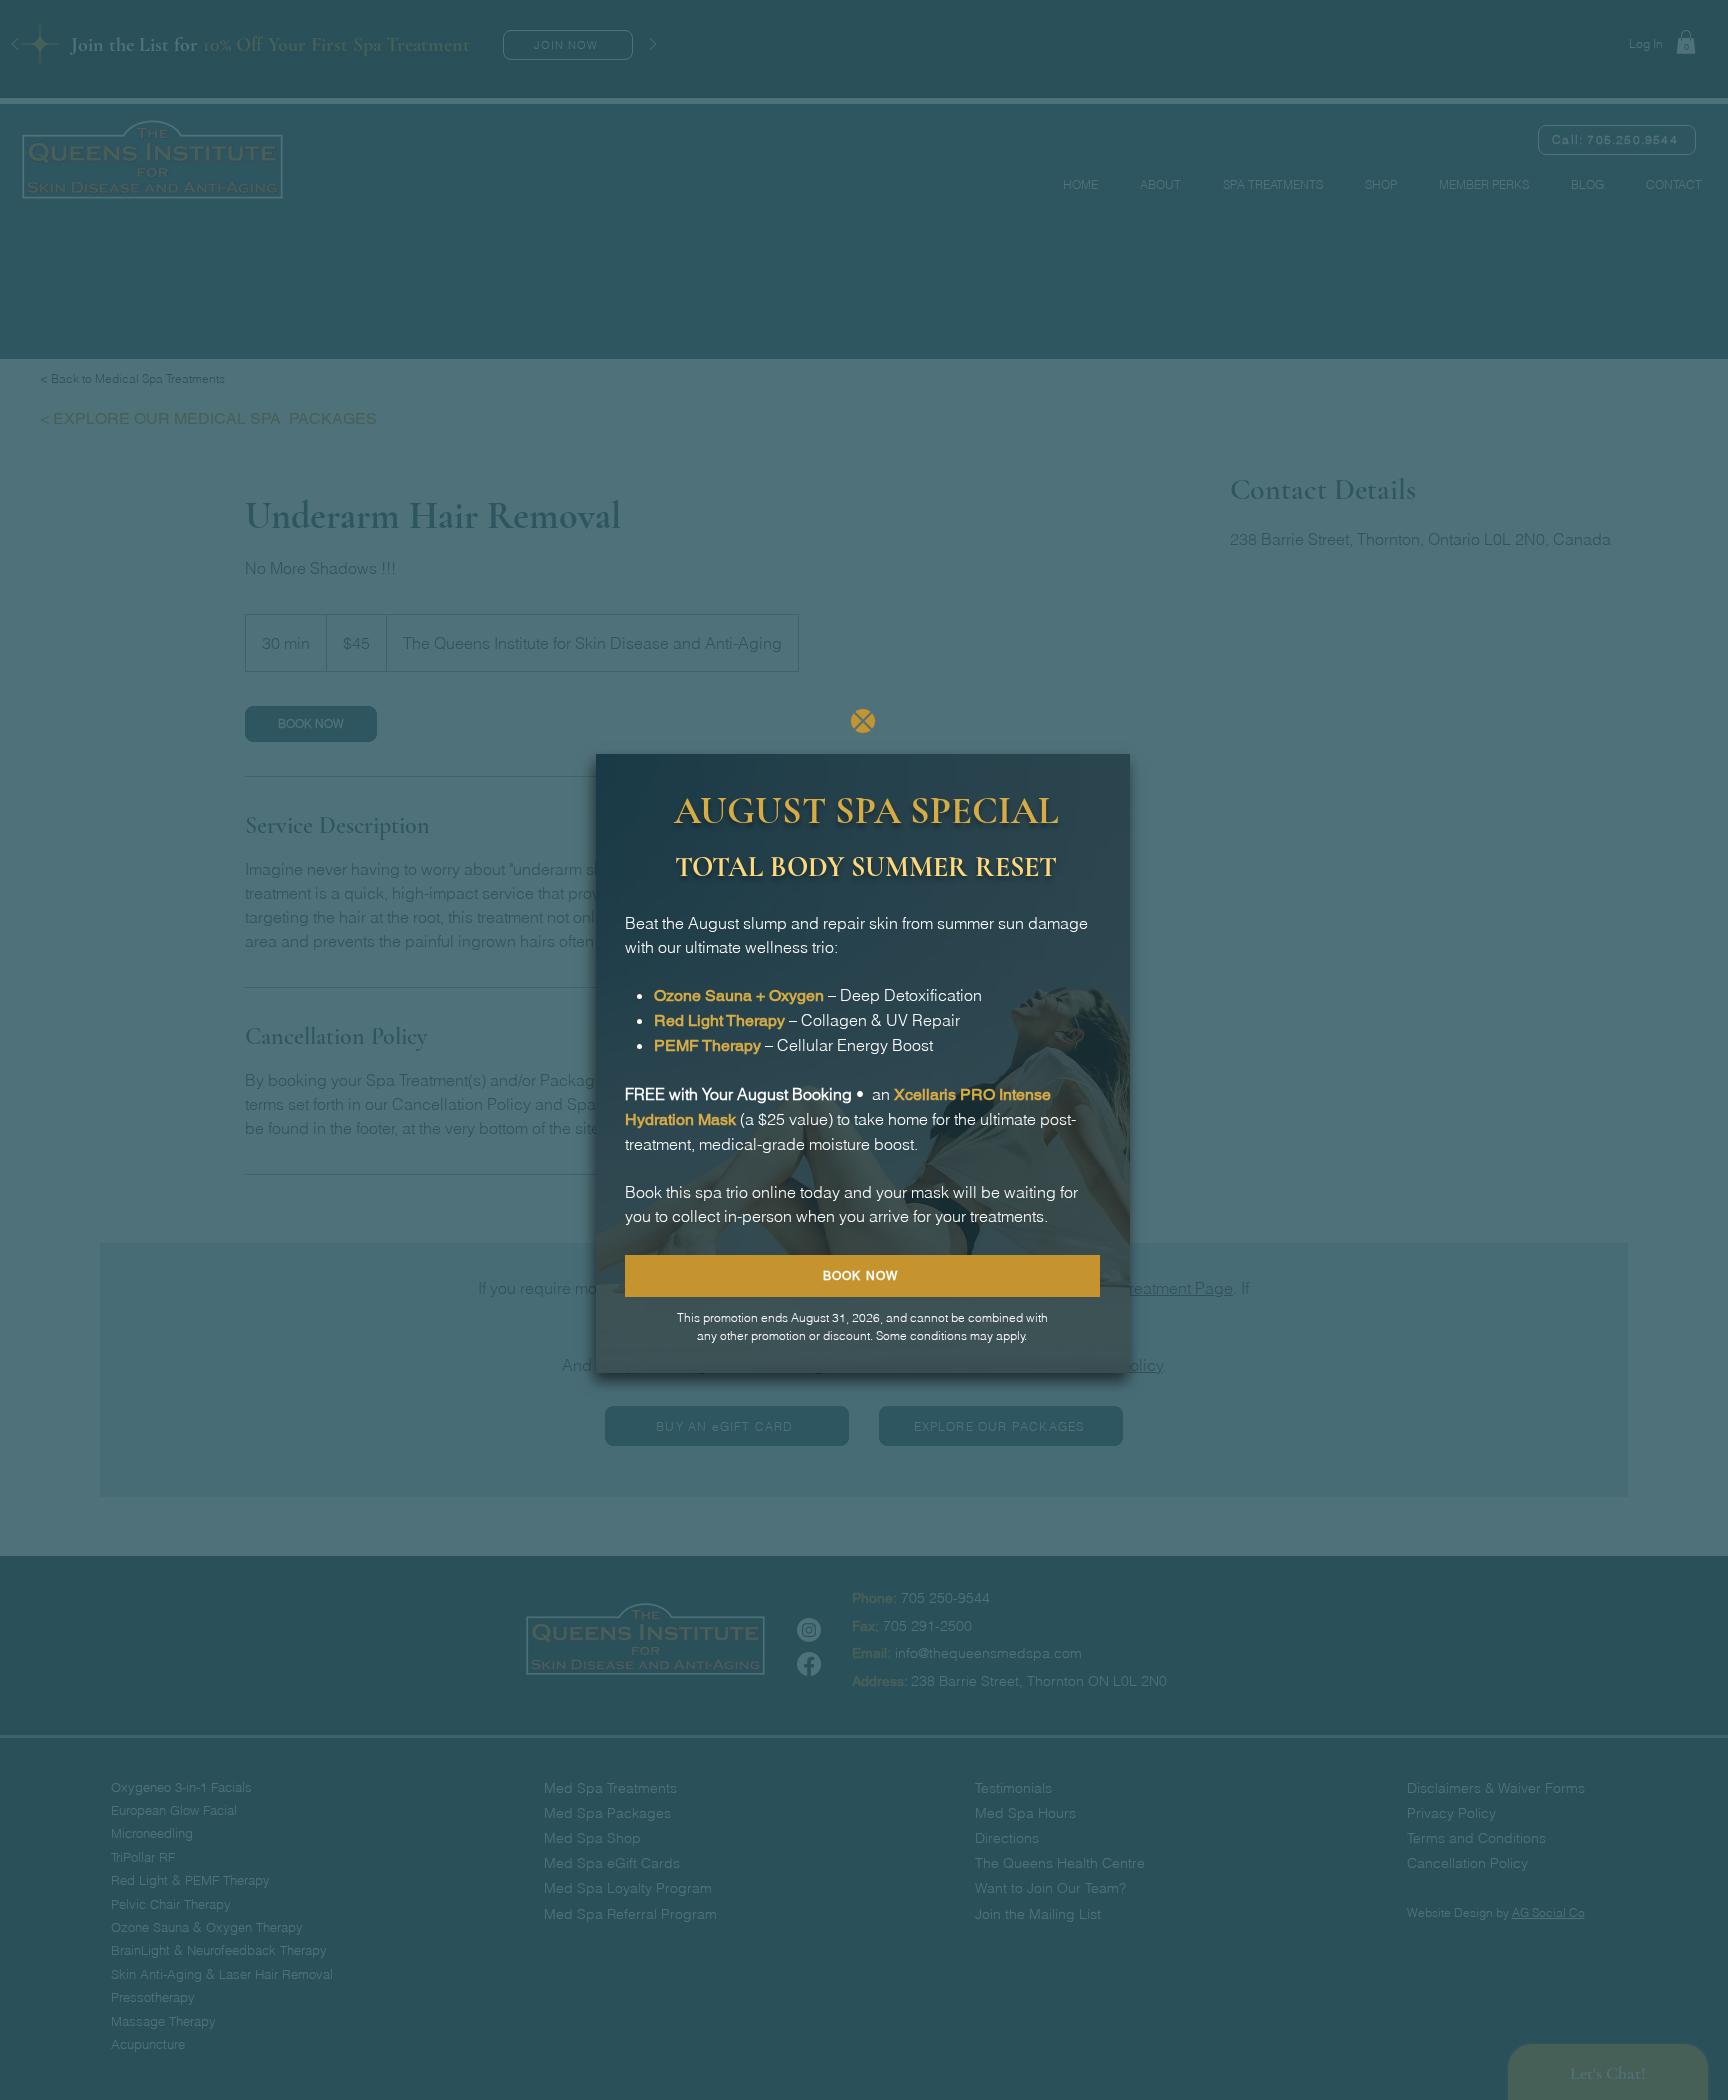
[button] (863, 721)
